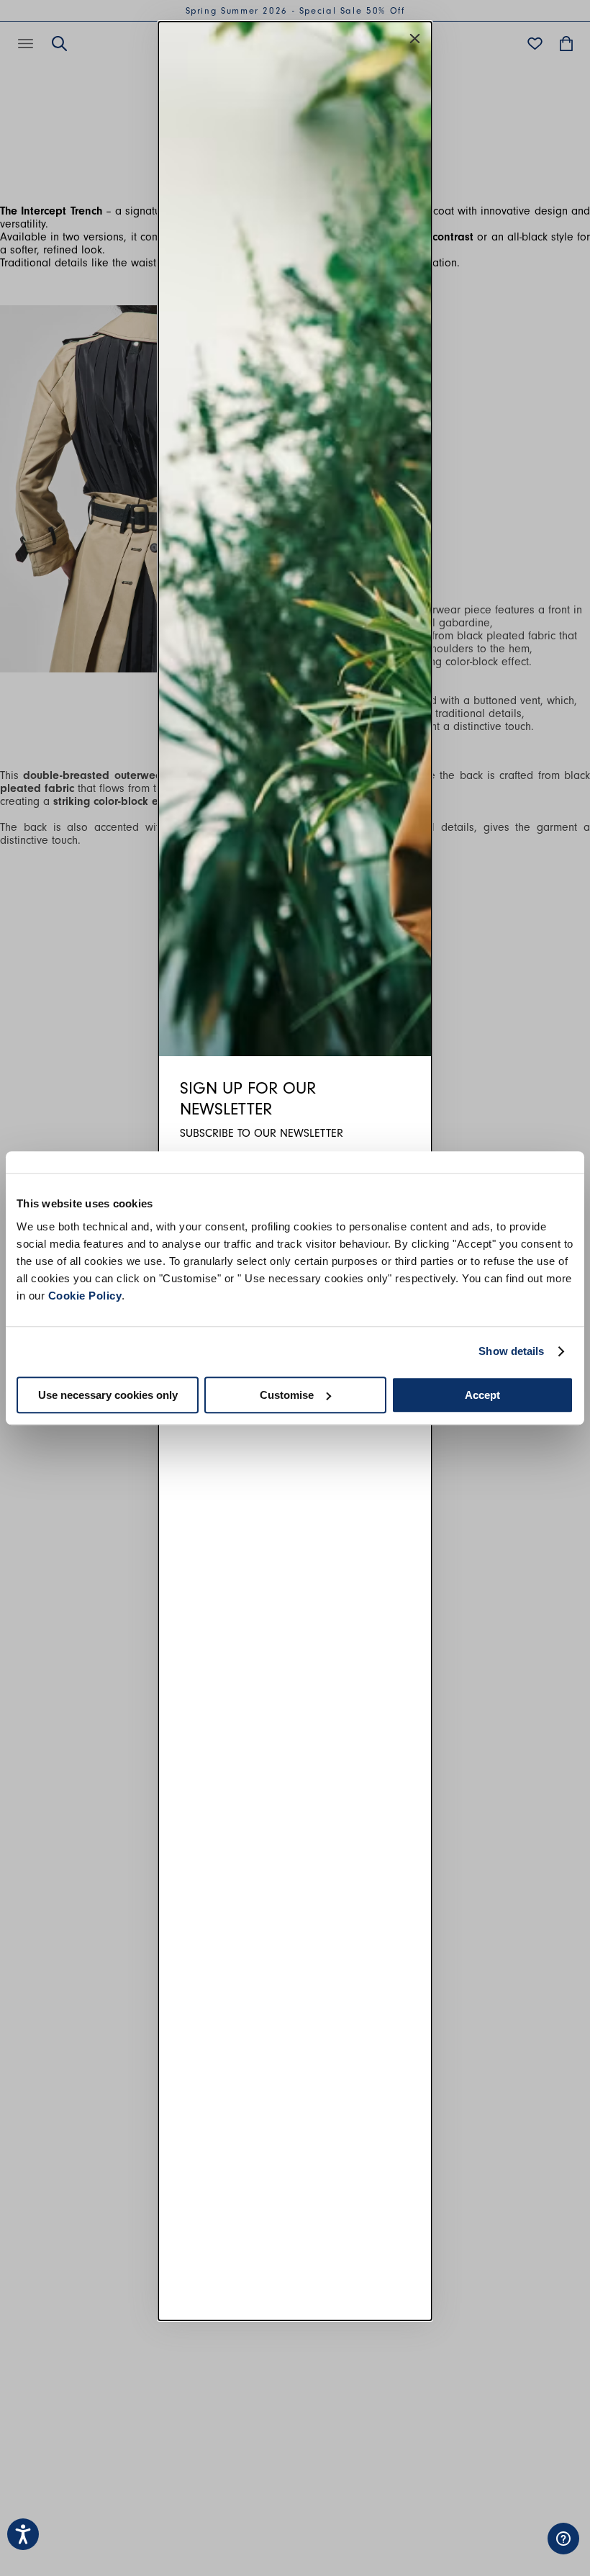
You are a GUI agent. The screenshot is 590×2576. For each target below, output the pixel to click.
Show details (511, 1351)
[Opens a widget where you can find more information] (518, 2551)
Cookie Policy (85, 1296)
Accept (482, 1395)
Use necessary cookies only (108, 1395)
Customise (287, 1395)
